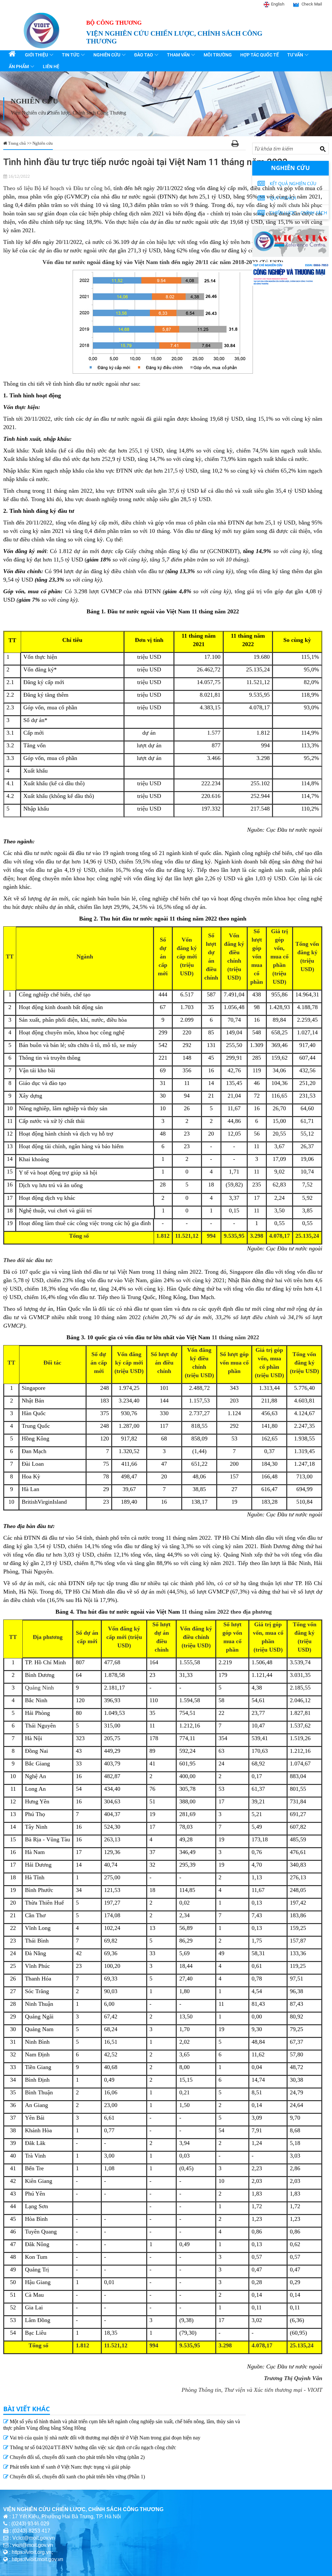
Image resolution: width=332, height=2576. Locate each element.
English (278, 4)
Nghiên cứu (107, 55)
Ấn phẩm (19, 66)
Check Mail (312, 4)
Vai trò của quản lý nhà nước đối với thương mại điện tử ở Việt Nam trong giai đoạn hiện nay (104, 2438)
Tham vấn (178, 55)
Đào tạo (144, 55)
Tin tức (71, 55)
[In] (235, 144)
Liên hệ (51, 66)
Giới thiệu (36, 55)
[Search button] (323, 149)
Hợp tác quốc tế (260, 55)
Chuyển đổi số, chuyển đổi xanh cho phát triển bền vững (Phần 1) (77, 2477)
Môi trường (218, 55)
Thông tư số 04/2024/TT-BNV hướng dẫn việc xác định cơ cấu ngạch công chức (92, 2447)
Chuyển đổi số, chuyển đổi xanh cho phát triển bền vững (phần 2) (77, 2457)
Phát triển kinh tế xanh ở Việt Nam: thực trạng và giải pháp (69, 2467)
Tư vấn (295, 55)
